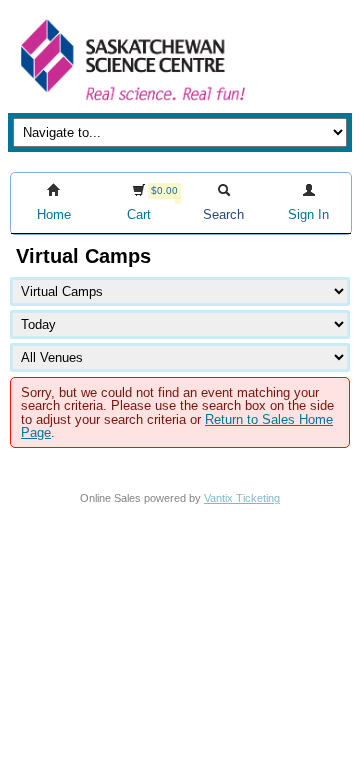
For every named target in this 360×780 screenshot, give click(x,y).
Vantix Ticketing (242, 498)
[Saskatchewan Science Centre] (131, 102)
